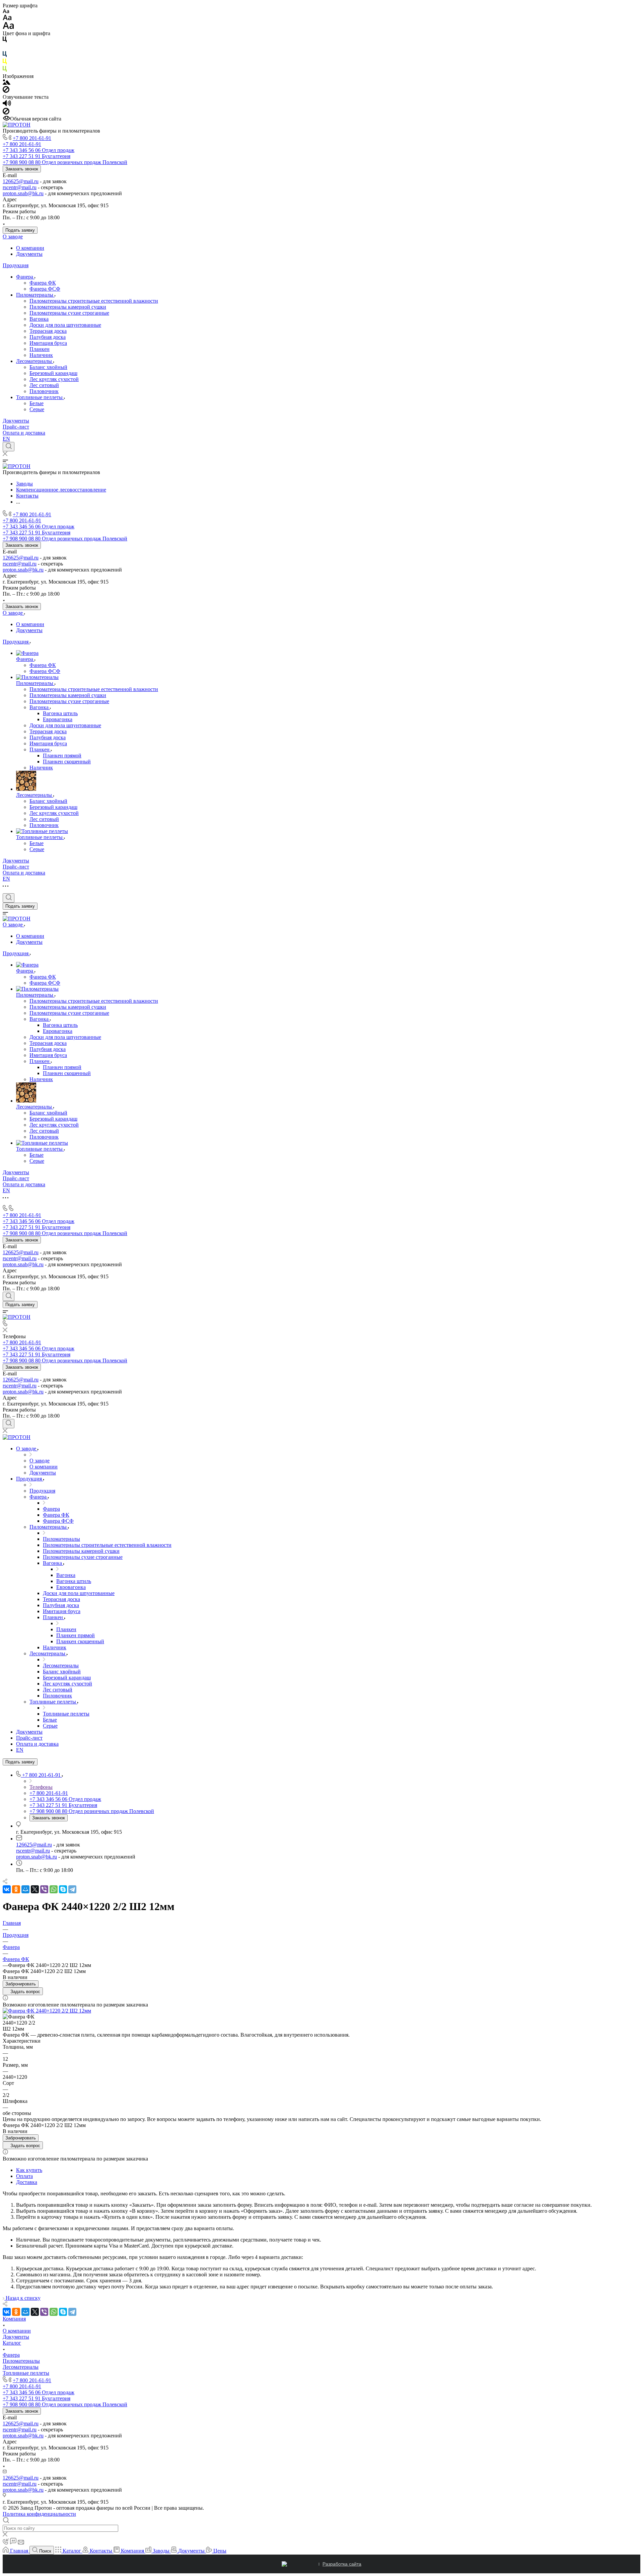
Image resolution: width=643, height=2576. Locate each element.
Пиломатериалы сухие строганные (69, 313)
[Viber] (44, 1889)
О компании (30, 248)
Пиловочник (44, 391)
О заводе (13, 237)
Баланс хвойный (48, 367)
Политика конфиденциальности (39, 2514)
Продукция (16, 265)
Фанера (25, 277)
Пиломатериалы (35, 295)
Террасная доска (48, 331)
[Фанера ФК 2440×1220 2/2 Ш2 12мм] (47, 2011)
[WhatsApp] (54, 1889)
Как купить (29, 2170)
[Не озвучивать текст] (6, 113)
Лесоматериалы (35, 361)
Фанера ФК (43, 283)
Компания (14, 2319)
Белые (37, 403)
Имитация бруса (48, 343)
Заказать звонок (22, 169)
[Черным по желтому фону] (5, 63)
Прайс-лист (16, 427)
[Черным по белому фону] (5, 41)
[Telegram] (72, 1889)
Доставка (27, 2182)
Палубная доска (48, 337)
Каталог (12, 2343)
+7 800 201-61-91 (32, 138)
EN (6, 439)
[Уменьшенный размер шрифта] (6, 12)
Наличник (41, 355)
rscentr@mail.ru (20, 187)
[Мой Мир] (25, 1889)
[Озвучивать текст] (7, 105)
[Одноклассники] (16, 1889)
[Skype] (63, 1889)
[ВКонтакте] (7, 1889)
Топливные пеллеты (40, 397)
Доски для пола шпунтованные (65, 325)
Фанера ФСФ (45, 289)
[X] (35, 1889)
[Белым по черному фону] (5, 48)
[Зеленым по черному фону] (5, 70)
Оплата (24, 2176)
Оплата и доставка (24, 433)
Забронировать (21, 1984)
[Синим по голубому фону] (5, 55)
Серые (37, 409)
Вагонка (39, 319)
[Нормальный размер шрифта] (7, 19)
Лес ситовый (44, 385)
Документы (29, 254)
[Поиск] (9, 447)
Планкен (40, 349)
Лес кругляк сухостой (54, 379)
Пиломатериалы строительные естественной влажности (94, 301)
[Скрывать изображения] (6, 91)
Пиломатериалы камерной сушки (68, 307)
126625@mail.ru (21, 181)
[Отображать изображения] (7, 83)
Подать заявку (20, 230)
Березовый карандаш (53, 373)
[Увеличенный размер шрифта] (8, 27)
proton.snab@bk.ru (23, 193)
